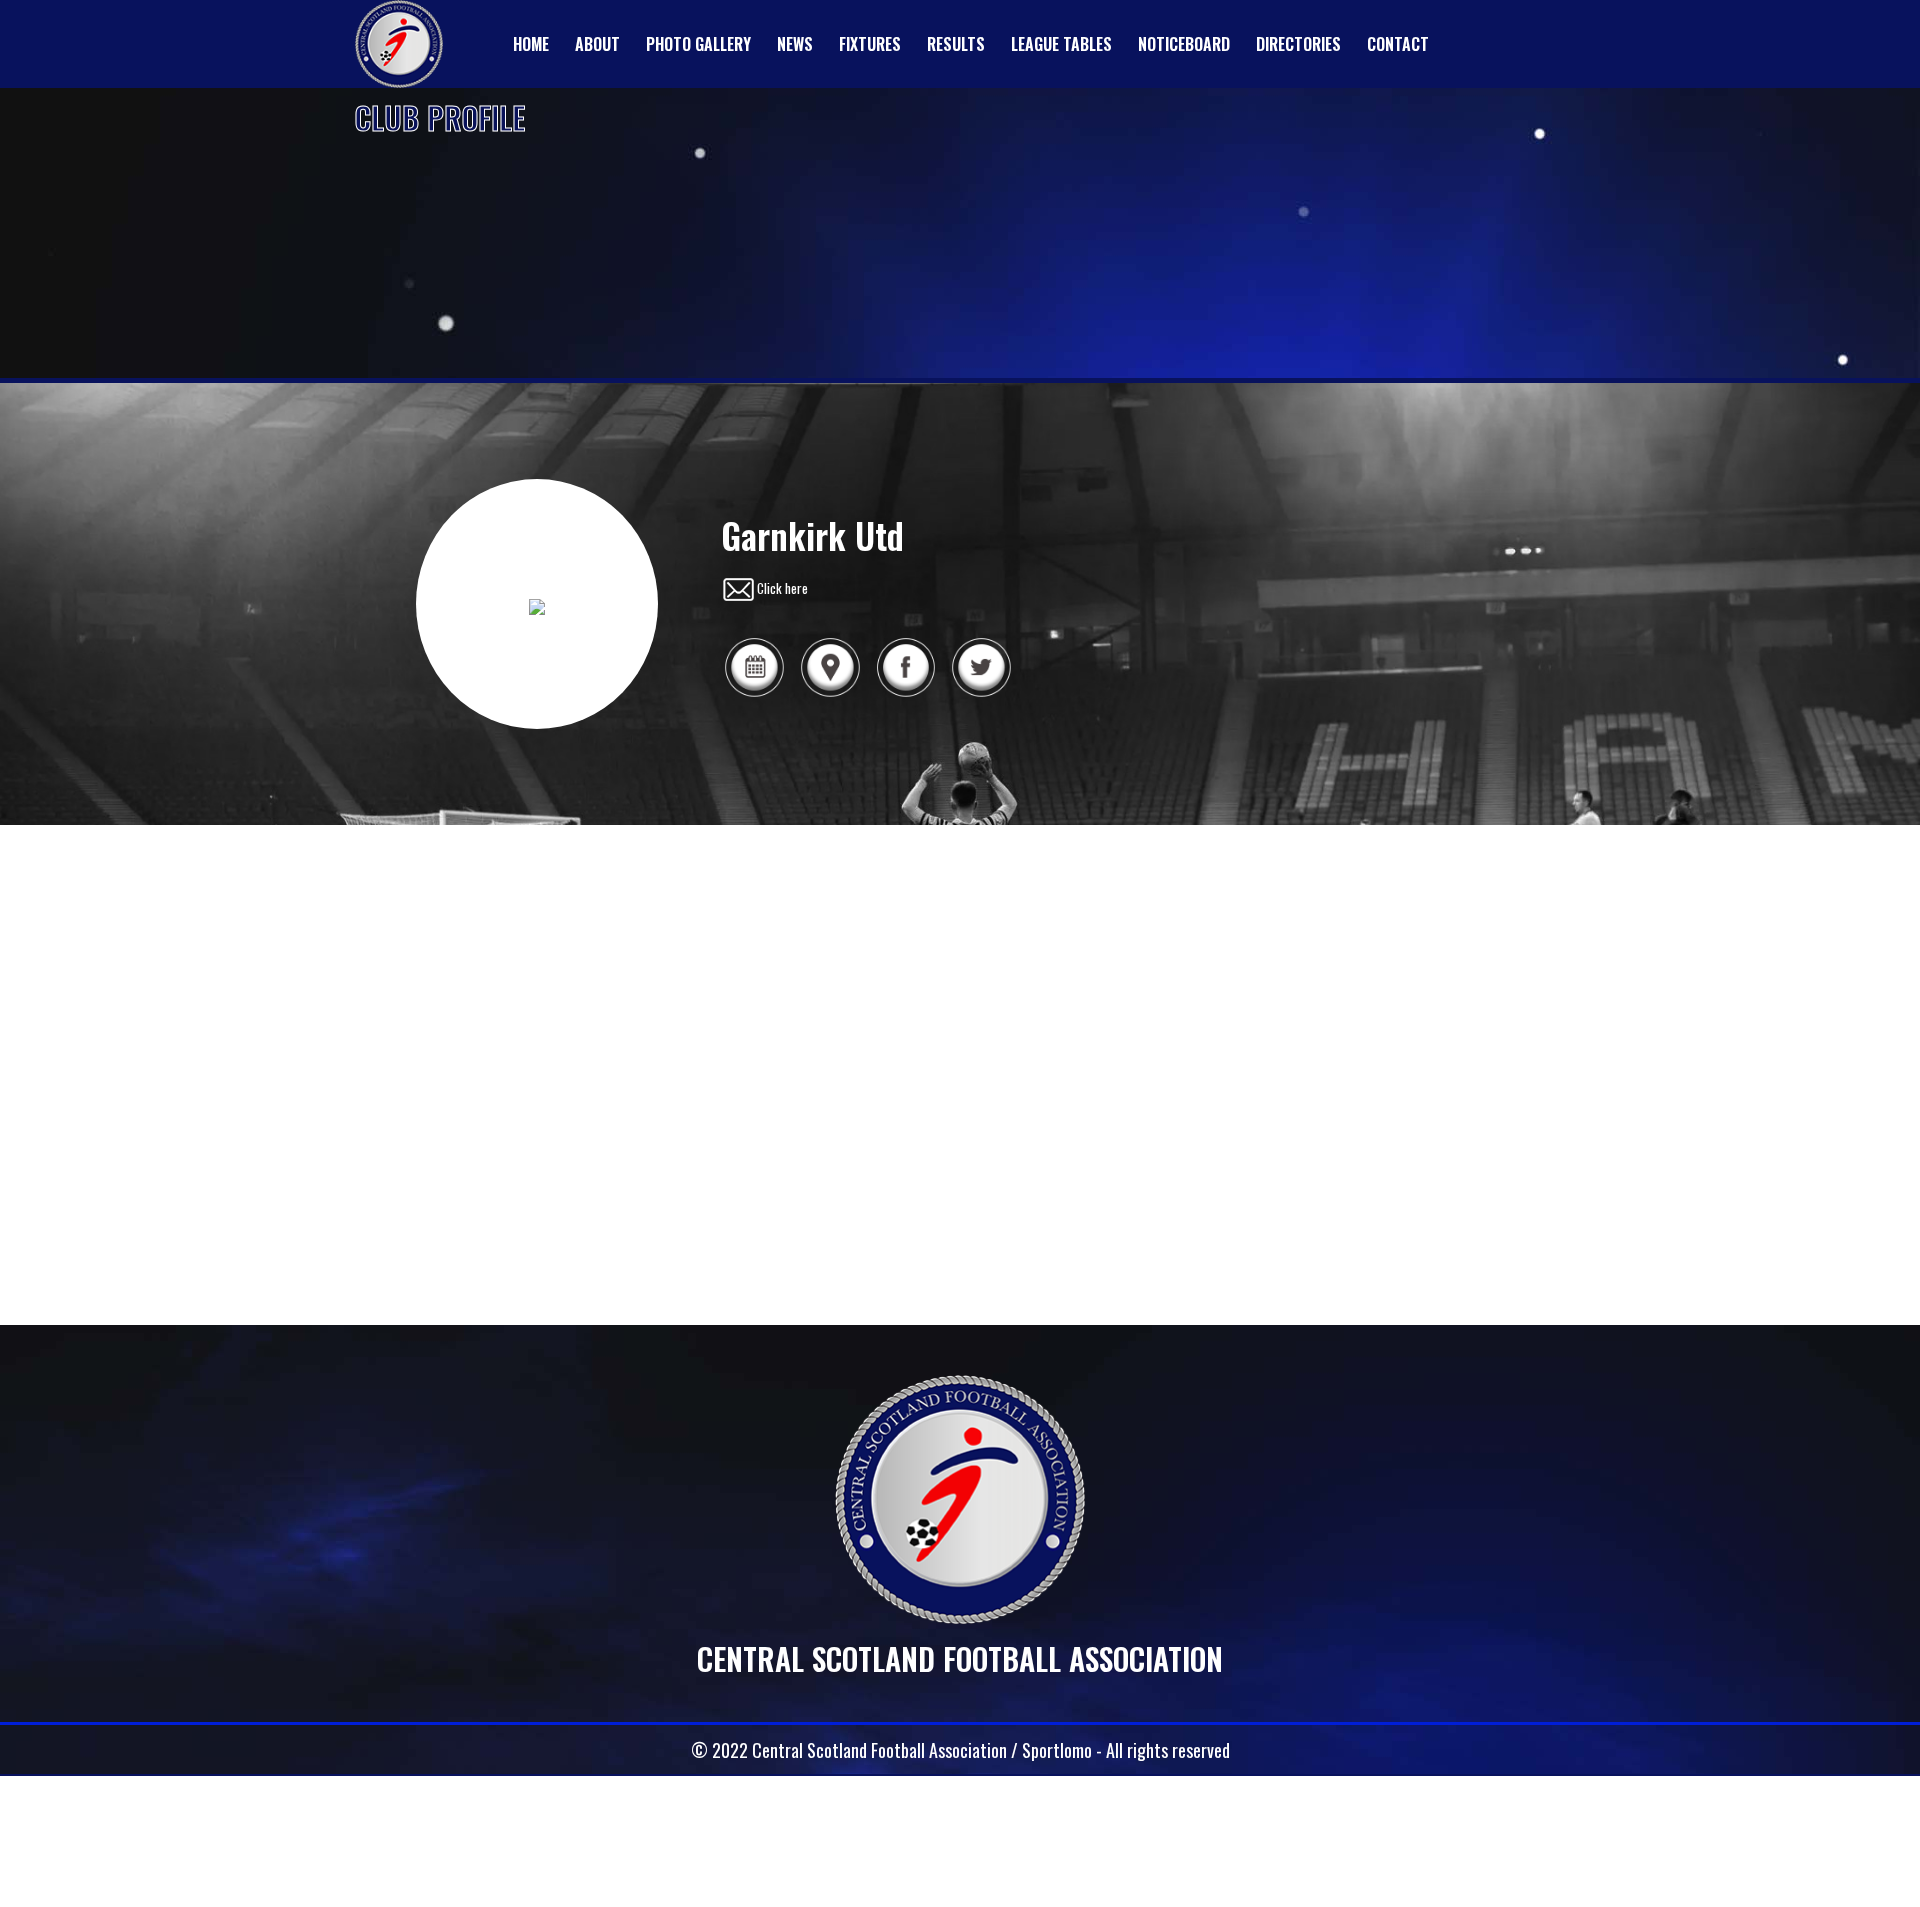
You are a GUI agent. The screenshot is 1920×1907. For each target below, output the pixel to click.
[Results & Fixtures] (754, 694)
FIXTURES (870, 44)
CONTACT (1398, 44)
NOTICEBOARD (1184, 44)
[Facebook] (906, 694)
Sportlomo (1057, 1750)
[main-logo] (399, 44)
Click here (782, 588)
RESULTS (956, 44)
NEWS (795, 44)
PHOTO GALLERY (698, 44)
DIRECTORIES (1298, 44)
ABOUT (597, 44)
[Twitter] (981, 694)
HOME (531, 44)
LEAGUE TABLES (1061, 44)
